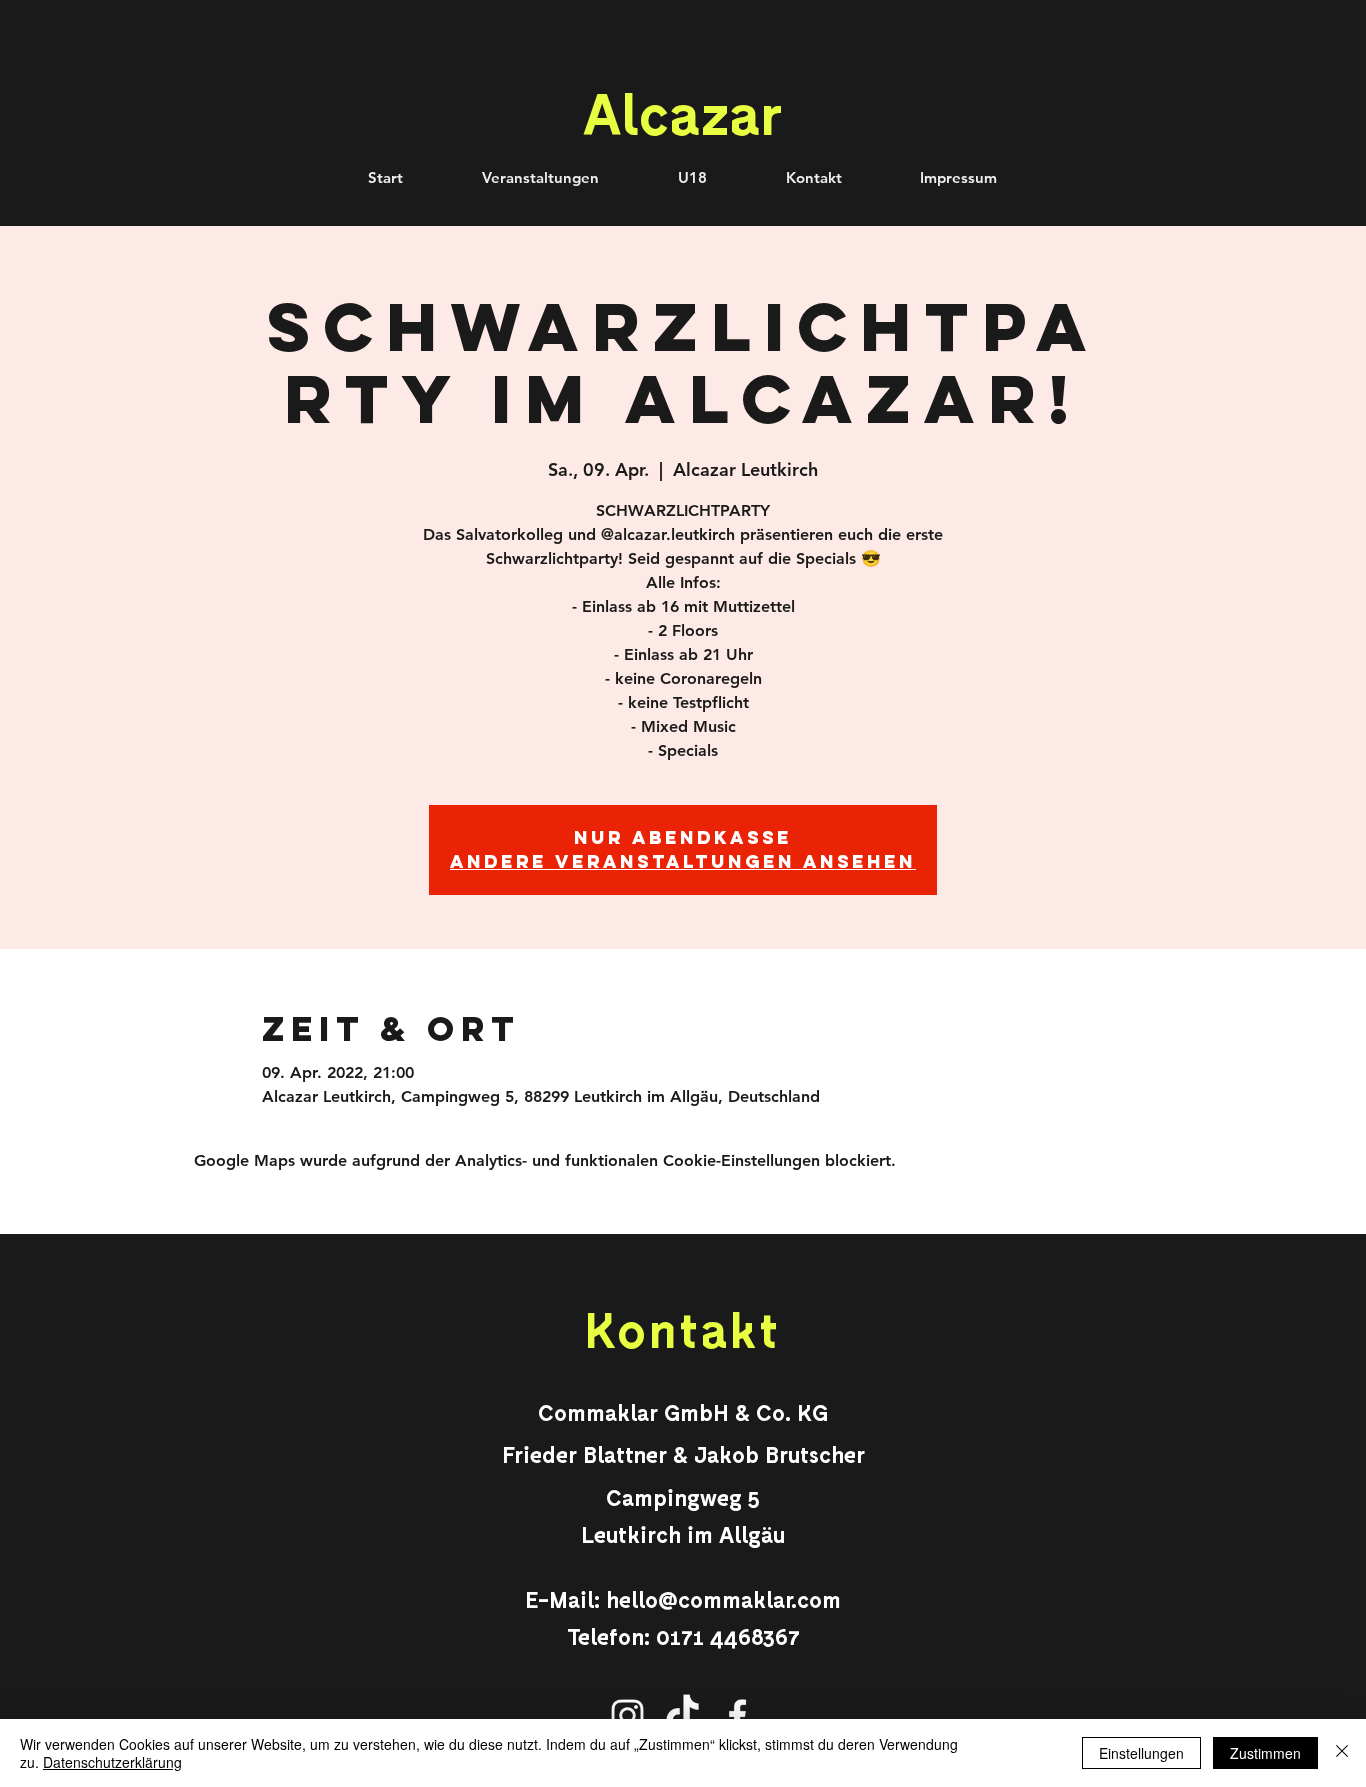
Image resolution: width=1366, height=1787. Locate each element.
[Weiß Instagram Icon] (627, 1715)
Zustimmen (1265, 1753)
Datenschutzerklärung (112, 1762)
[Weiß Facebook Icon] (737, 1715)
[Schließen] (1342, 1753)
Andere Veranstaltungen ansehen (683, 861)
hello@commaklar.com (723, 1599)
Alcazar (682, 112)
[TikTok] (682, 1715)
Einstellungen (1141, 1753)
